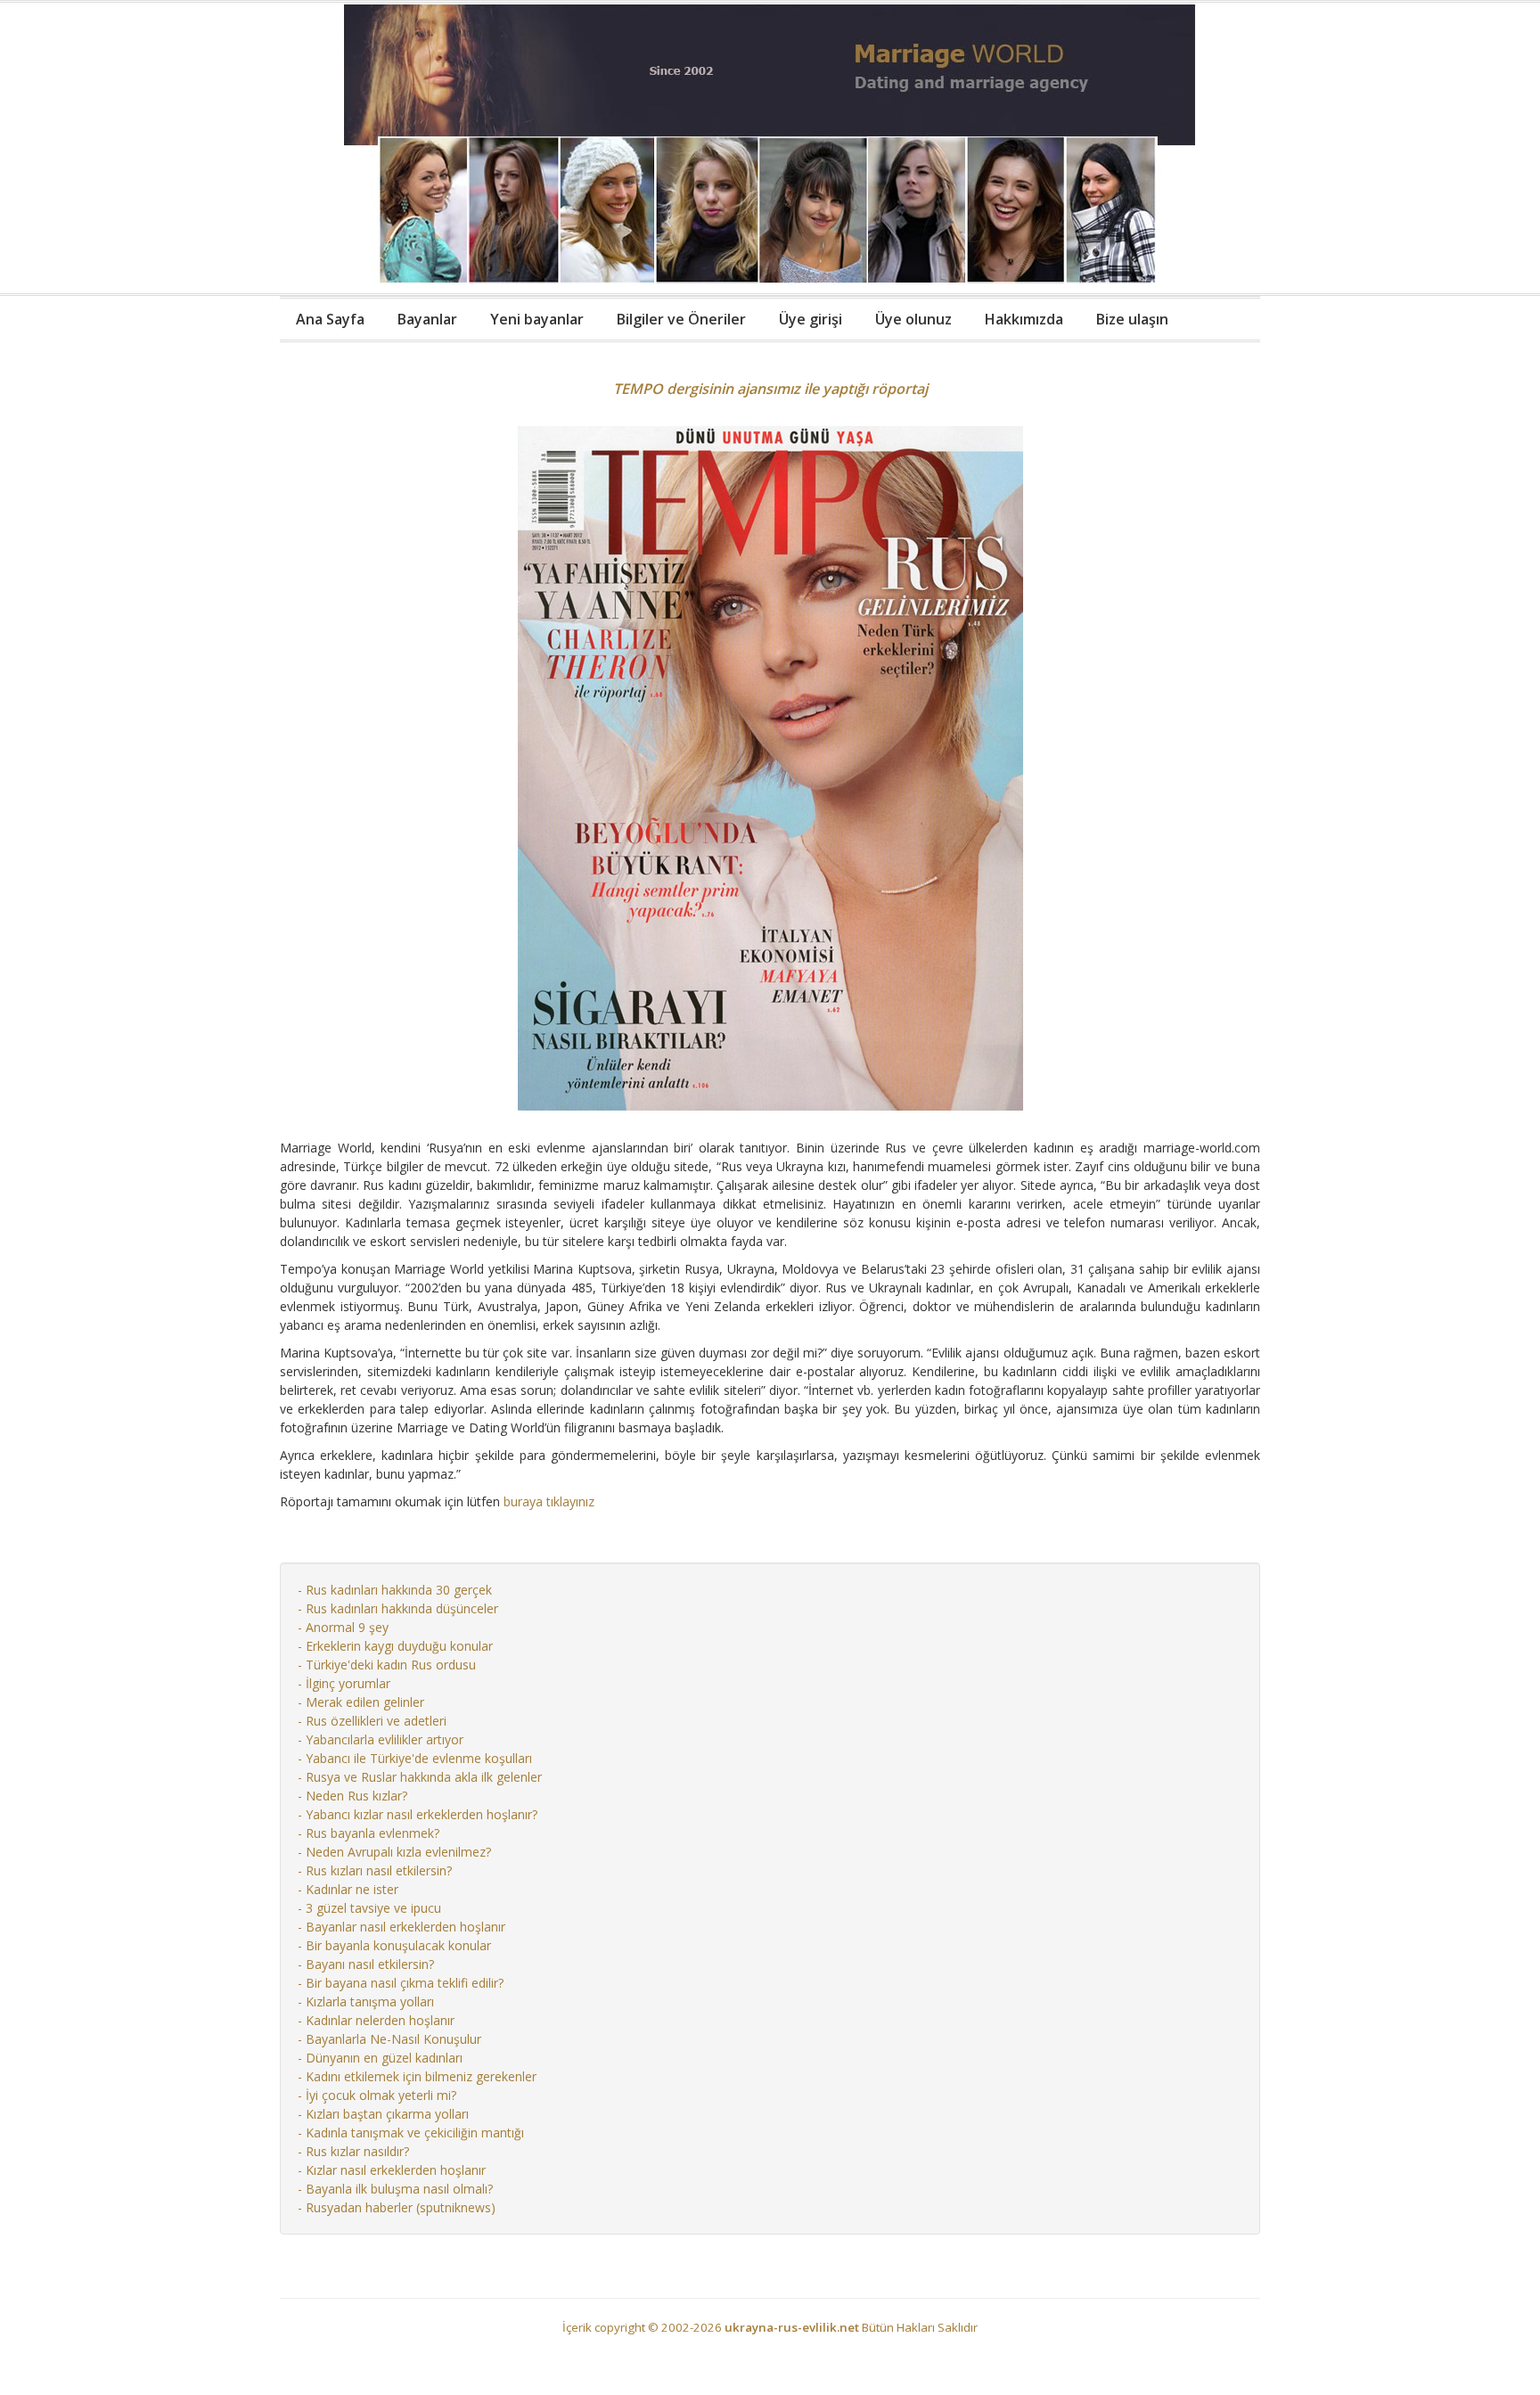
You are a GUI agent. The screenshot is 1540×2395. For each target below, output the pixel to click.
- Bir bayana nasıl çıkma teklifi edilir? (401, 1983)
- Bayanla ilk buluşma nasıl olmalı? (395, 2189)
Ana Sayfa (330, 319)
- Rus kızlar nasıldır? (353, 2151)
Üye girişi (811, 319)
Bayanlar (427, 319)
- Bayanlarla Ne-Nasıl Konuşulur (389, 2039)
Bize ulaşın (1132, 319)
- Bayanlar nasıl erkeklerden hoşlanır (401, 1927)
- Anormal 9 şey (343, 1627)
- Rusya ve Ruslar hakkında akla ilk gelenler (420, 1777)
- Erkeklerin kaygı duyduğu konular (395, 1646)
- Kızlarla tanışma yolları (366, 2001)
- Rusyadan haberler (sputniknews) (397, 2207)
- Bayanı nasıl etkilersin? (366, 1964)
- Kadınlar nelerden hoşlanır (376, 2020)
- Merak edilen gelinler (361, 1702)
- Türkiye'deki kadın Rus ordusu (387, 1665)
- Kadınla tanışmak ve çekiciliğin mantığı (411, 2133)
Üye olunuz (913, 319)
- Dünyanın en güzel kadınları (380, 2058)
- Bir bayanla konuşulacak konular (394, 1945)
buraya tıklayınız (549, 1501)
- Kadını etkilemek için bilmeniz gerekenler (417, 2076)
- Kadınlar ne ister (348, 1889)
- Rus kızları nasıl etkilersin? (375, 1870)
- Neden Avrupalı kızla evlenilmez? (394, 1852)
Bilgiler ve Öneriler (681, 319)
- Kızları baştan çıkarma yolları (383, 2114)
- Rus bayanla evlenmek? (369, 1833)
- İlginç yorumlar (344, 1683)
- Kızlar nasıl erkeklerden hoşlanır (392, 2170)
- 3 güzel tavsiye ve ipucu (369, 1908)
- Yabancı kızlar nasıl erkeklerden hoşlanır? (418, 1814)
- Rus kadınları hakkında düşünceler (398, 1608)
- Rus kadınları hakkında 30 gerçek (395, 1590)
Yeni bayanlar (537, 319)
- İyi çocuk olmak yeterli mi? (377, 2095)
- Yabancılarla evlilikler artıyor (381, 1739)
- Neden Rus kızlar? (352, 1796)
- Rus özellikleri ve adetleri (372, 1721)
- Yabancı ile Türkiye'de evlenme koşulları (415, 1758)
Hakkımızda (1024, 319)
